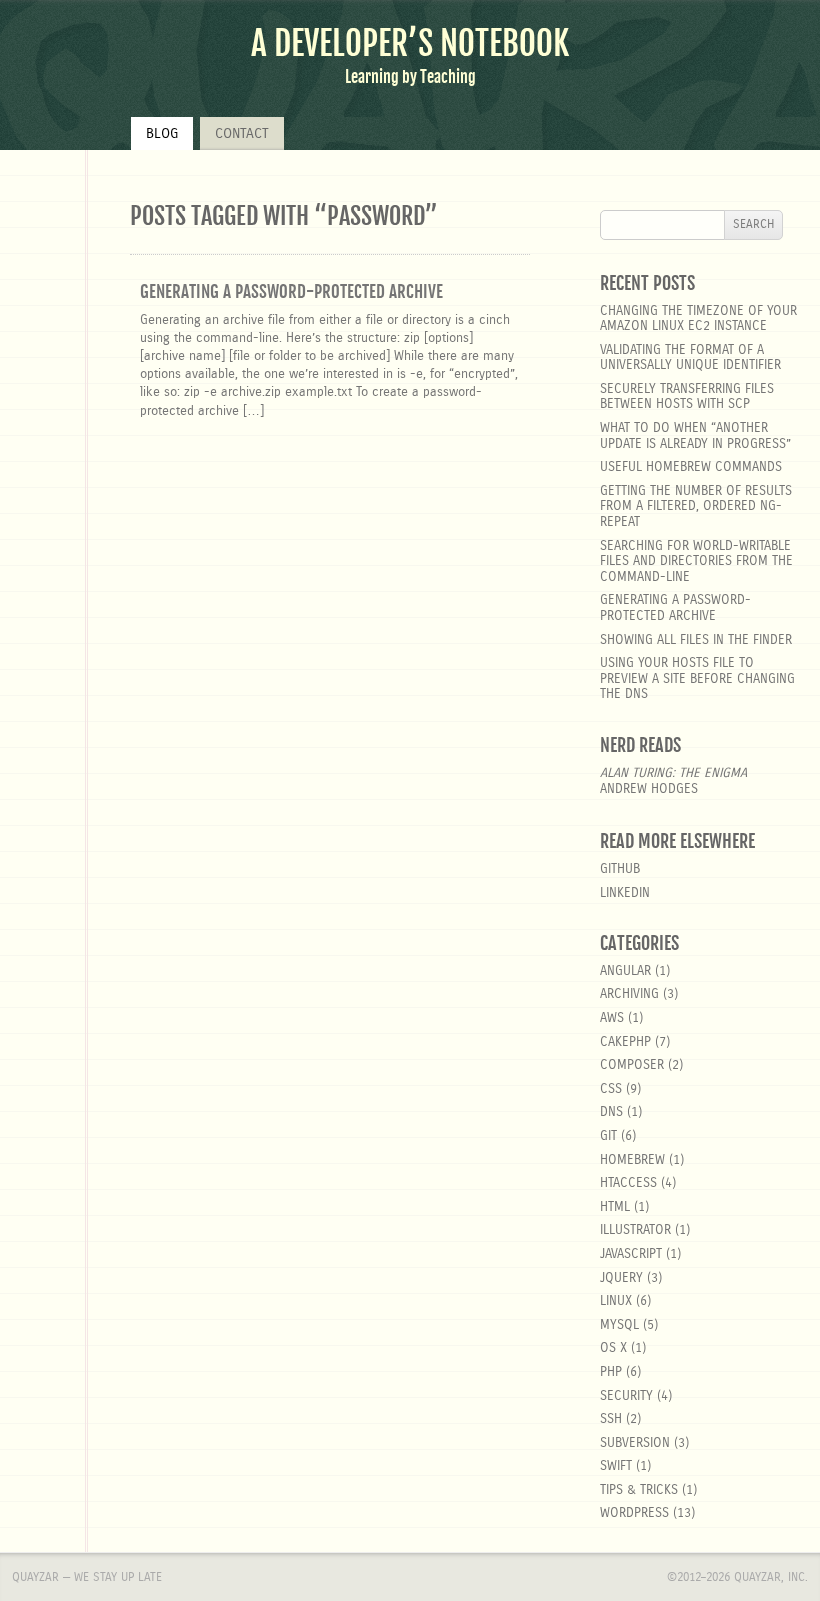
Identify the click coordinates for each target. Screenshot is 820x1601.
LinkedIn (625, 893)
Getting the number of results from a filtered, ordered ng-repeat (696, 507)
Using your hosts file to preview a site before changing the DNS (697, 679)
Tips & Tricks (639, 1490)
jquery (621, 1278)
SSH (611, 1419)
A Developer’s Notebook (410, 43)
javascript (631, 1254)
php (611, 1372)
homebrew (632, 1160)
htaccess (628, 1183)
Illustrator (635, 1230)
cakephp (625, 1042)
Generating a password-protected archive (291, 291)
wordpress (634, 1513)
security (626, 1396)
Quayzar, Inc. (771, 1577)
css (611, 1089)
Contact (242, 134)
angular (625, 971)
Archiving (629, 994)
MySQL (619, 1325)
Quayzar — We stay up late (87, 1577)
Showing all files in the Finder (696, 640)
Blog (162, 134)
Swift (616, 1466)
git (608, 1136)
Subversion (635, 1443)
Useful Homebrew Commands (691, 467)
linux (616, 1301)
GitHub (620, 869)
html (615, 1207)
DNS (611, 1112)
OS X (613, 1348)
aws (612, 1018)
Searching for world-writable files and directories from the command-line (696, 562)
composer (632, 1065)
